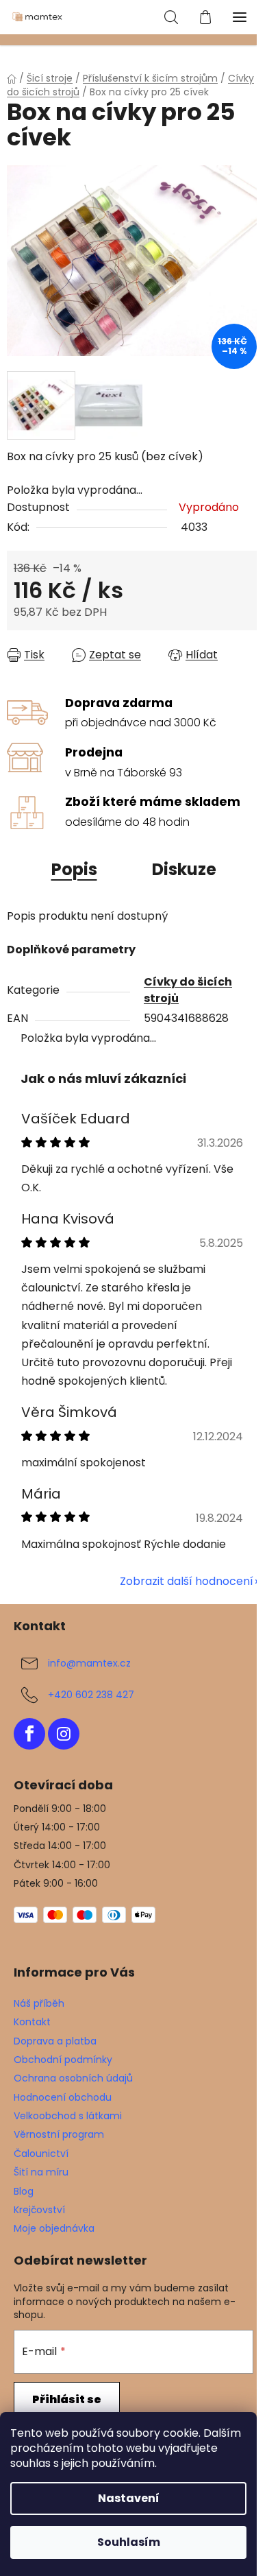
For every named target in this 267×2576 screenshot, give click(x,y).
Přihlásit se (67, 2399)
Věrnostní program (59, 2134)
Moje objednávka (54, 2228)
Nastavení (129, 2498)
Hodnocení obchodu (63, 2097)
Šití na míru (41, 2172)
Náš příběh (39, 2003)
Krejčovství (39, 2210)
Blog (24, 2191)
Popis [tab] (74, 869)
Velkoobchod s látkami (68, 2116)
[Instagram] (64, 1734)
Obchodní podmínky (63, 2060)
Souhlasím (129, 2542)
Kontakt (32, 2022)
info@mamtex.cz (89, 1663)
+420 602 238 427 (91, 1695)
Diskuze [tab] (184, 869)
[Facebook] (29, 1734)
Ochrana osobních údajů (73, 2078)
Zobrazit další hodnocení (187, 1581)
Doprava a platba (55, 2041)
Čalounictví (41, 2154)
